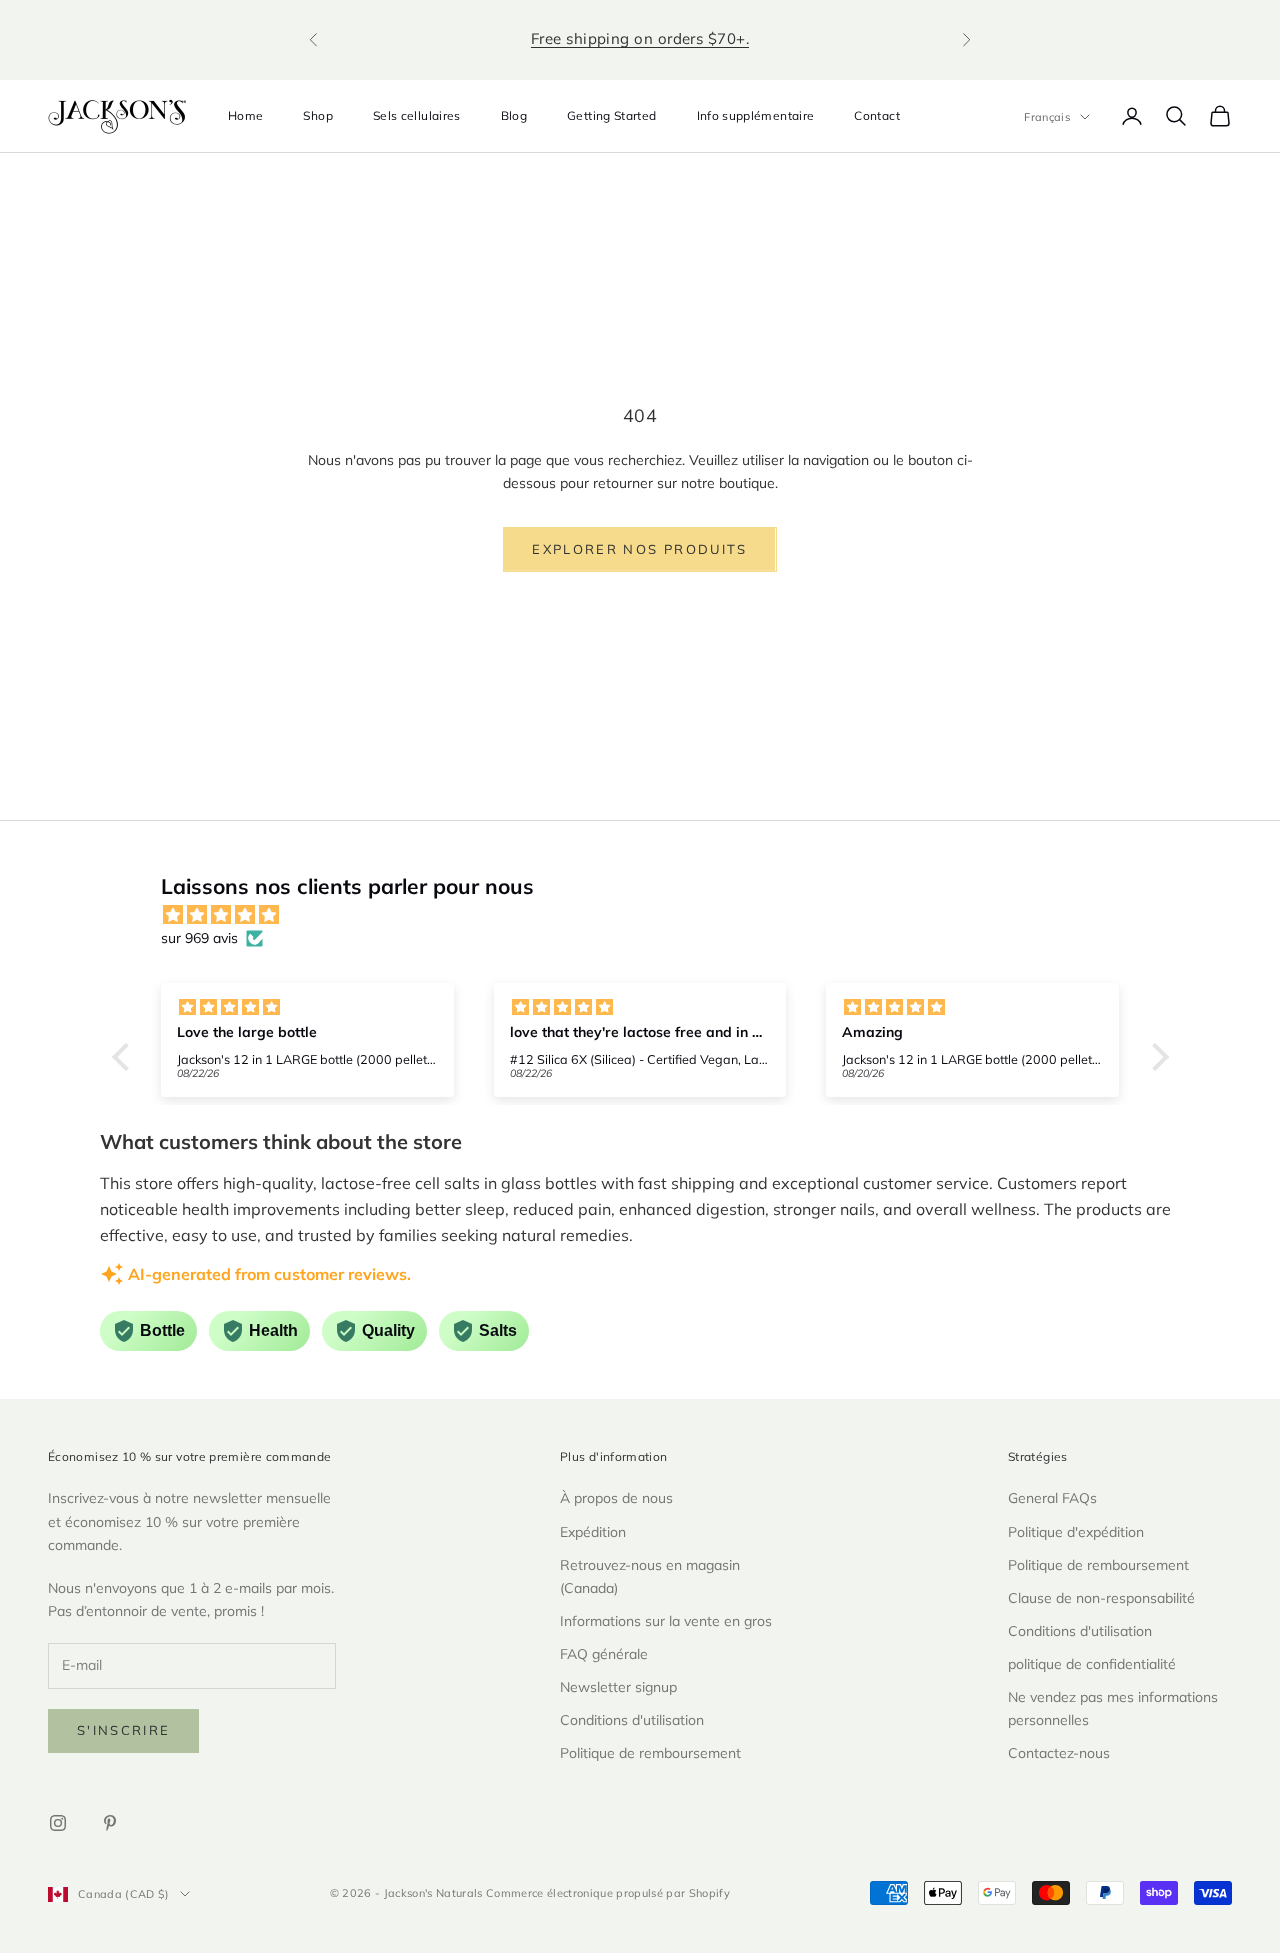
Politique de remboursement (650, 1753)
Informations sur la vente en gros (666, 1621)
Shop (317, 115)
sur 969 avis (199, 938)
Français (1047, 117)
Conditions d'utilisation (632, 1720)
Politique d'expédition (1076, 1532)
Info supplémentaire (756, 115)
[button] (125, 1056)
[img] (650, 915)
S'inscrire (123, 1730)
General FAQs (1052, 1498)
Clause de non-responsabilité (1101, 1598)
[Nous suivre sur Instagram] (58, 1823)
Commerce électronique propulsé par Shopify (608, 1893)
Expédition (593, 1532)
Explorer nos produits (639, 549)
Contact (877, 115)
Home (245, 115)
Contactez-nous (1059, 1753)
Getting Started (611, 115)
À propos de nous (616, 1498)
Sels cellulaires (417, 115)
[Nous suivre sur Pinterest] (110, 1823)
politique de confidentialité (1092, 1664)
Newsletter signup (618, 1687)
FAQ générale (604, 1654)
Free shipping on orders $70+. (640, 38)
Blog (514, 115)
